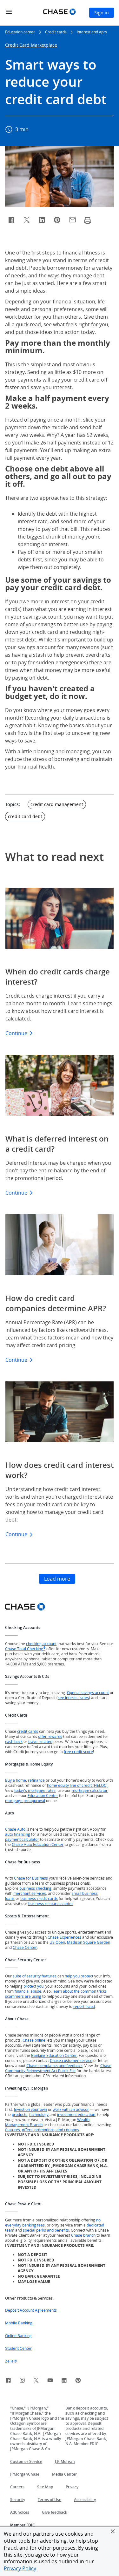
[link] (8, 2381)
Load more (57, 1579)
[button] (113, 2531)
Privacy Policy (20, 2568)
